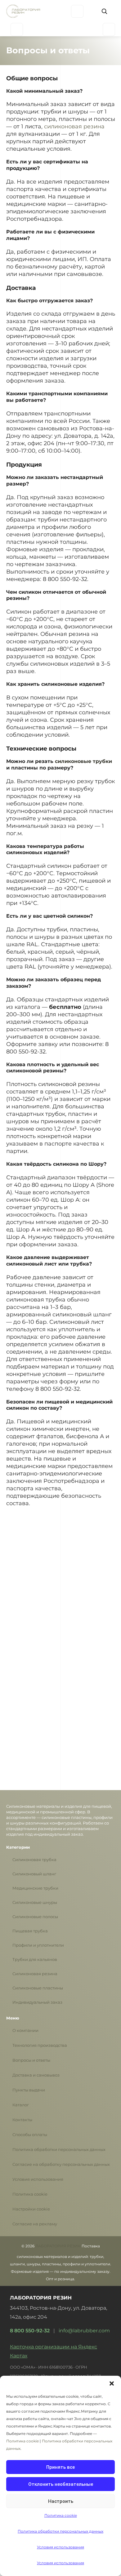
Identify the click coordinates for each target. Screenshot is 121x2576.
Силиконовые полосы (35, 1917)
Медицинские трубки (35, 1888)
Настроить (61, 2501)
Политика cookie (30, 2194)
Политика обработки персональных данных (59, 2150)
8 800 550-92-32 (30, 2331)
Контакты (22, 2120)
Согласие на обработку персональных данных (61, 2164)
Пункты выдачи (29, 2090)
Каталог (21, 2105)
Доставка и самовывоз (36, 2075)
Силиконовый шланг (34, 1874)
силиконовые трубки (83, 761)
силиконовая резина (74, 126)
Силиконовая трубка (34, 1860)
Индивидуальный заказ (37, 2002)
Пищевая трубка (30, 1931)
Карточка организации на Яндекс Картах (54, 2351)
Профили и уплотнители (38, 1945)
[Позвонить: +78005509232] (109, 29)
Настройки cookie (31, 2209)
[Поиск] (104, 11)
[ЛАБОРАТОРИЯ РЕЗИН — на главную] (23, 11)
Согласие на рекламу (35, 2224)
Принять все (60, 2467)
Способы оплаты (30, 2135)
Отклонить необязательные (61, 2484)
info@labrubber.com (84, 2331)
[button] (112, 2383)
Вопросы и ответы (31, 2060)
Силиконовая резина (35, 1974)
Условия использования (38, 2179)
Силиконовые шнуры (35, 1902)
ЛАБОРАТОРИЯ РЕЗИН (58, 2246)
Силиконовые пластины (38, 1988)
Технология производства (40, 2045)
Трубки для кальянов (35, 1960)
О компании (25, 2031)
